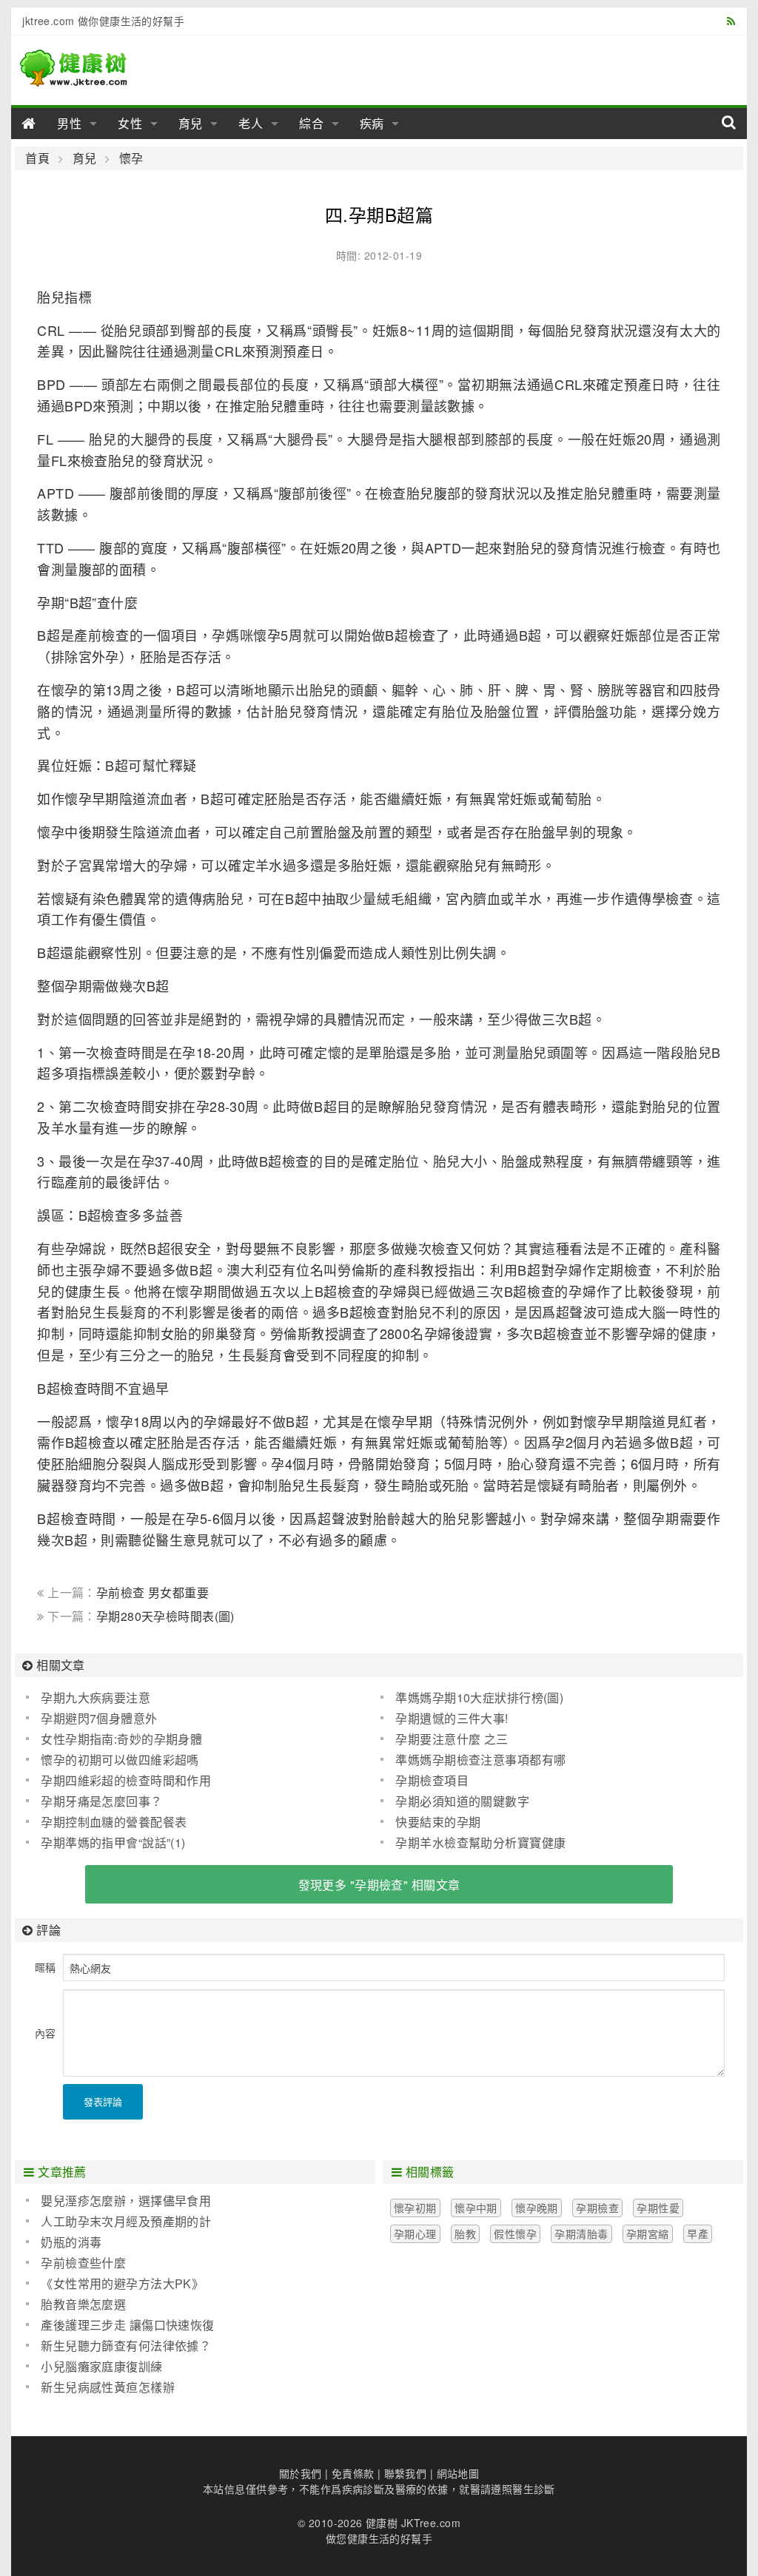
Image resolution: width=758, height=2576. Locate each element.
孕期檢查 (597, 2208)
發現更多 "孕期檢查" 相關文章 (379, 1885)
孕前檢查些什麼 (83, 2263)
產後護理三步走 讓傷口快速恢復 (127, 2325)
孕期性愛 (658, 2208)
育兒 (191, 123)
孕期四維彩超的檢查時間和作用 (126, 1780)
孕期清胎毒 (581, 2233)
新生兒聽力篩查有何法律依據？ (126, 2346)
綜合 (312, 123)
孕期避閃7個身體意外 (99, 1718)
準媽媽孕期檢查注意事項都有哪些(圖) (473, 1760)
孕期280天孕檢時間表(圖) (165, 1616)
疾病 (372, 123)
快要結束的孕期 (438, 1822)
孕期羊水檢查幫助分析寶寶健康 (480, 1842)
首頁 (37, 158)
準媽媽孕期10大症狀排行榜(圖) (479, 1697)
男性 (70, 123)
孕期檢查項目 (432, 1780)
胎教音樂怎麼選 (83, 2304)
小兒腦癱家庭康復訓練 (101, 2366)
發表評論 (103, 2101)
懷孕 (131, 158)
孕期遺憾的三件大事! (452, 1718)
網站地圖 (458, 2473)
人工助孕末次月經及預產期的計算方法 (118, 2222)
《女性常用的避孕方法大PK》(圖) (115, 2284)
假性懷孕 (515, 2233)
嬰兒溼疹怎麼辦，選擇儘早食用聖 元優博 (118, 2201)
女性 (130, 123)
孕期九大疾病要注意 (95, 1697)
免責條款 (353, 2473)
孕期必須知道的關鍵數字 (462, 1801)
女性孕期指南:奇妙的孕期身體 (121, 1739)
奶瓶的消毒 (71, 2242)
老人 (251, 123)
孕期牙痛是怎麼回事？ (101, 1801)
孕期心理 (415, 2233)
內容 (45, 2033)
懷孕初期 (415, 2208)
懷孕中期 (476, 2208)
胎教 (465, 2233)
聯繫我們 (406, 2473)
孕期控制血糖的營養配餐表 (114, 1822)
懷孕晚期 (537, 2208)
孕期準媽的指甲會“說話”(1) (113, 1842)
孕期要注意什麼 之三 (452, 1739)
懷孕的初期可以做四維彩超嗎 (120, 1760)
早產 (698, 2233)
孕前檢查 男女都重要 (152, 1592)
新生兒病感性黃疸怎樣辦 (108, 2387)
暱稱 (45, 1967)
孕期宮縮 (648, 2233)
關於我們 (301, 2473)
